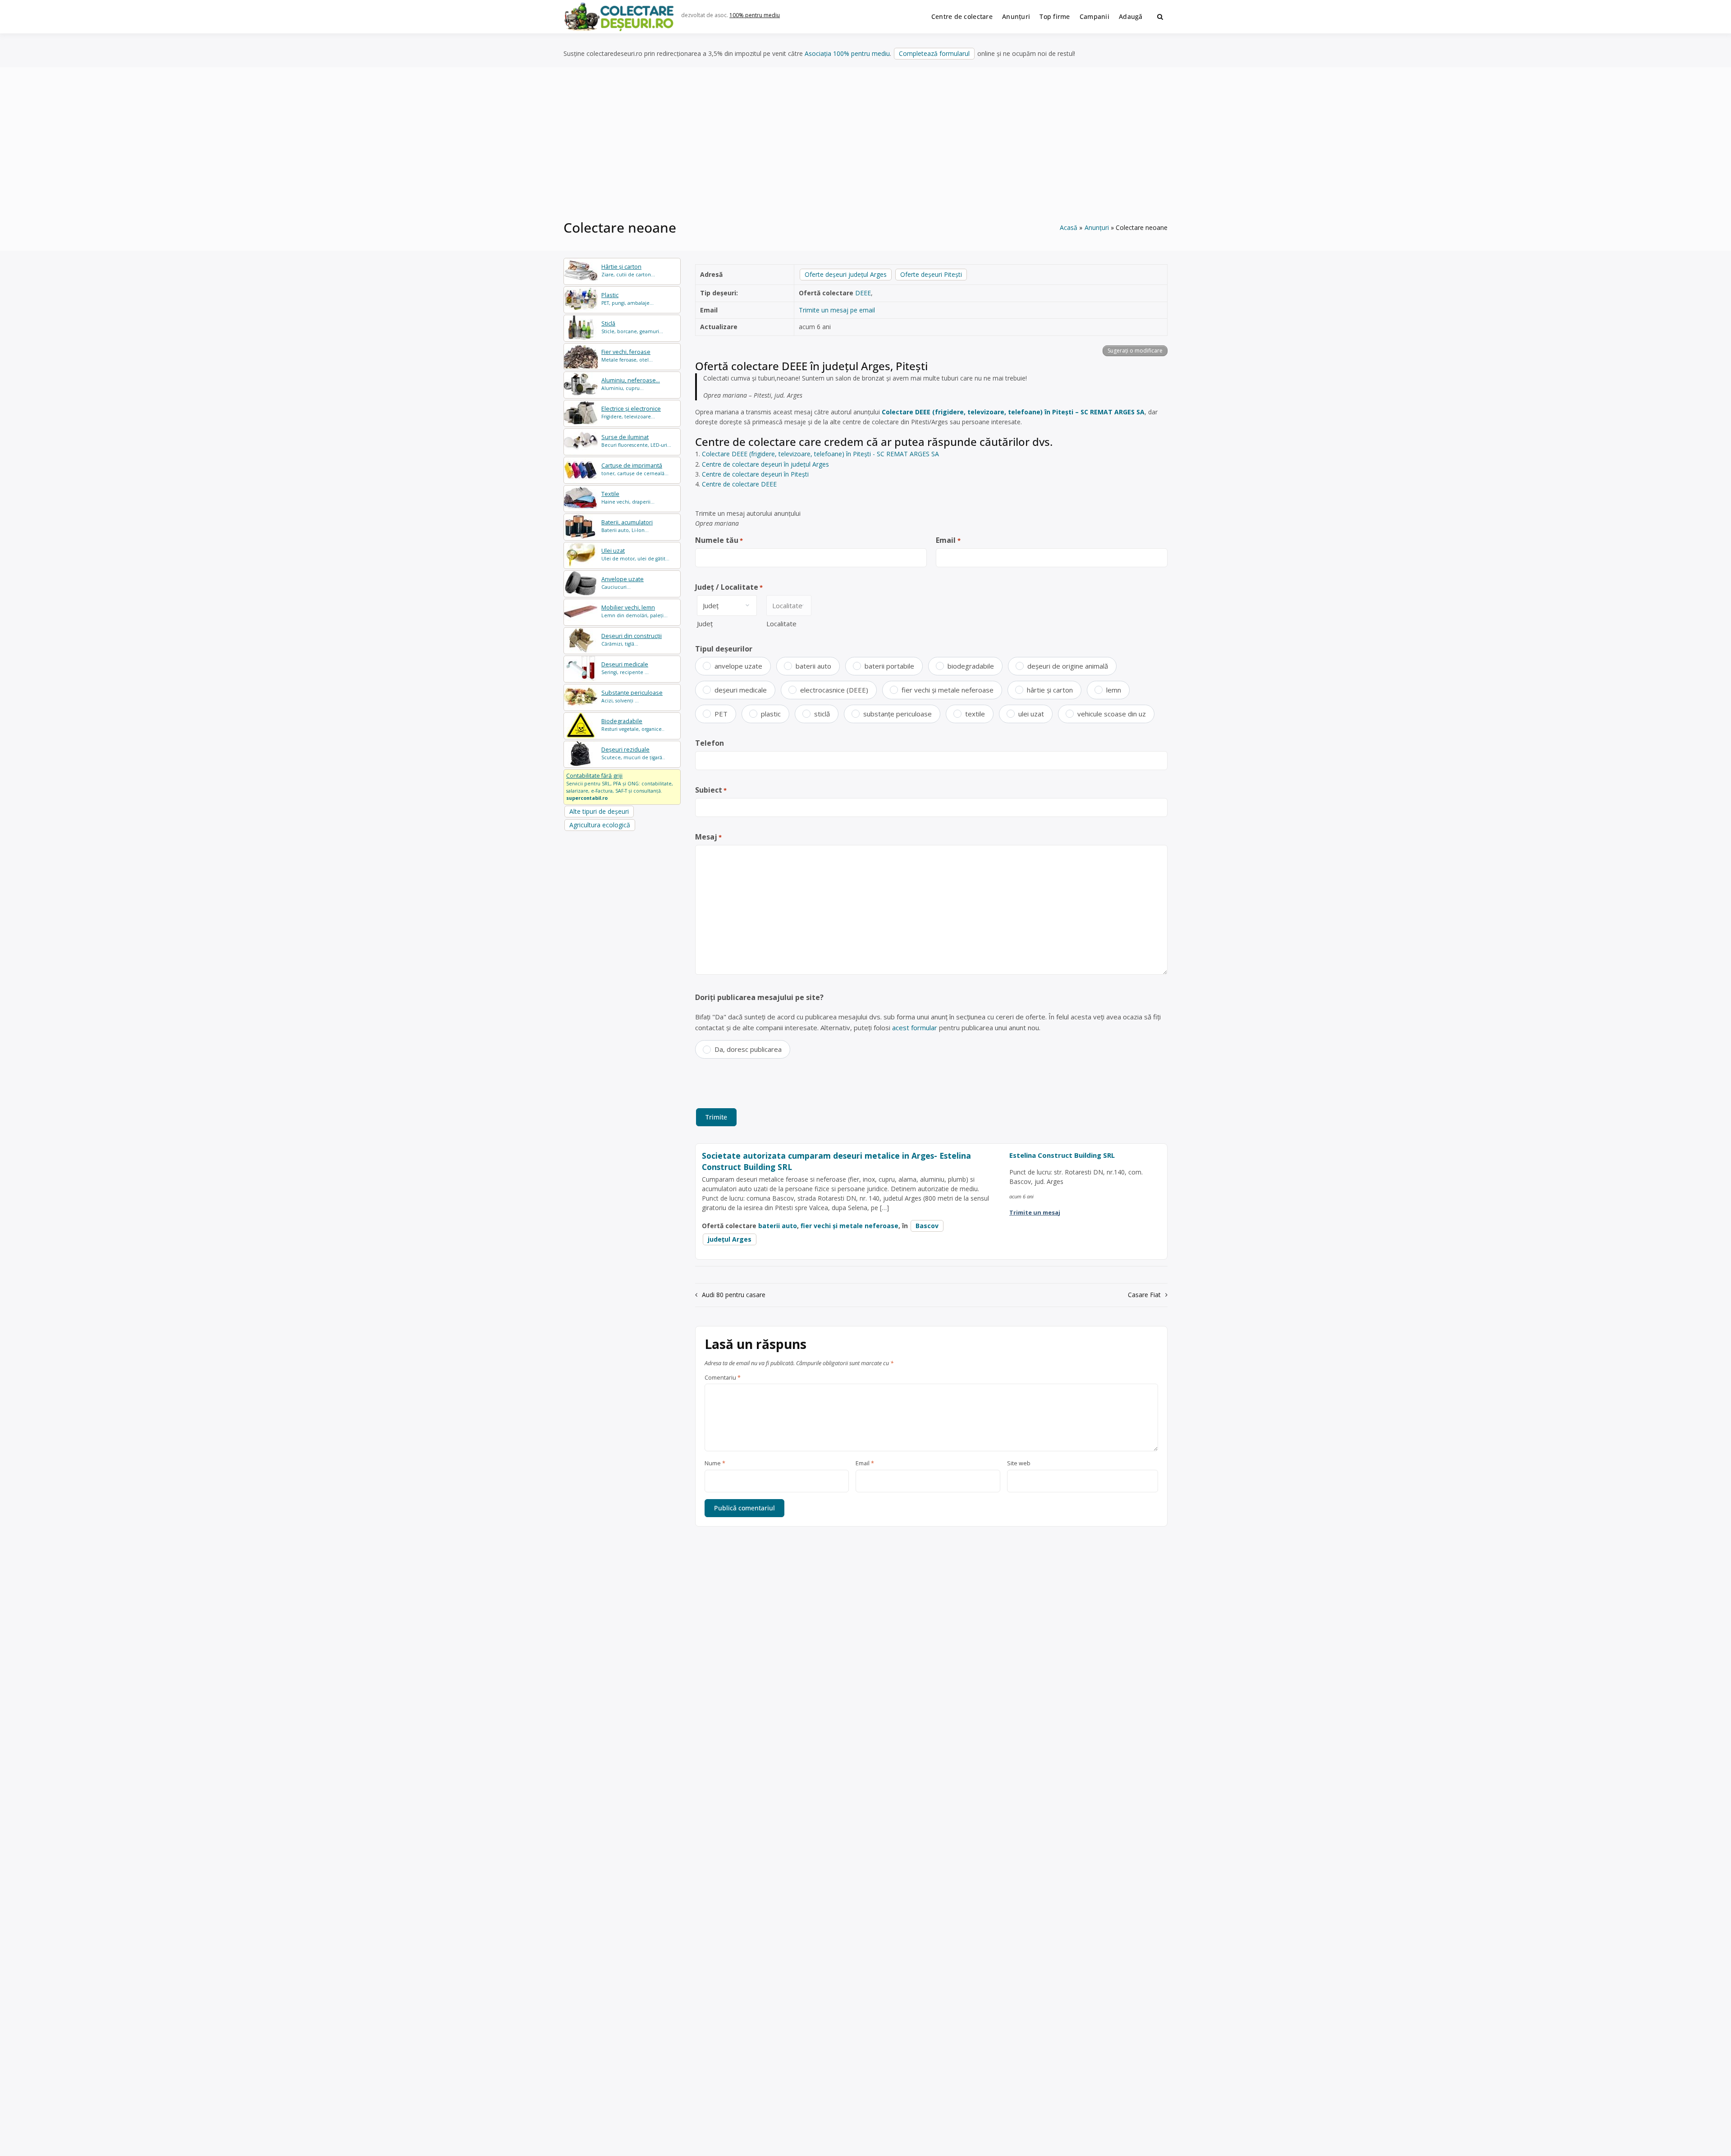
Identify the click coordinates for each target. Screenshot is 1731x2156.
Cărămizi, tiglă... (632, 640)
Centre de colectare (962, 16)
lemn (1114, 690)
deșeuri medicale (741, 690)
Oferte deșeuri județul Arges (846, 274)
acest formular (915, 1028)
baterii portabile (889, 666)
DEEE (863, 293)
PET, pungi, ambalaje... (627, 299)
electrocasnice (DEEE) (834, 690)
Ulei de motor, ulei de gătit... (635, 554)
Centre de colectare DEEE (739, 484)
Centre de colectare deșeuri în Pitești (755, 474)
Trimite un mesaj (1035, 1212)
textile (975, 714)
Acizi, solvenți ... (632, 696)
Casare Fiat (1144, 1295)
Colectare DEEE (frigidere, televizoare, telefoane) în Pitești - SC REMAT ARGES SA (820, 454)
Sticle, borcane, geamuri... (632, 327)
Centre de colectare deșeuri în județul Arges (765, 464)
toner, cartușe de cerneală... (635, 469)
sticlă (822, 714)
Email (948, 540)
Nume (715, 1463)
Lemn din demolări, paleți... (634, 611)
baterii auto (813, 666)
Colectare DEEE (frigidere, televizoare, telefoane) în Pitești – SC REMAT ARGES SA (1013, 412)
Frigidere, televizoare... (631, 412)
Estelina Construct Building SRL (1062, 1155)
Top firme (1055, 16)
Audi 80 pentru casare (734, 1295)
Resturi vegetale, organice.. (633, 725)
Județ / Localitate (729, 587)
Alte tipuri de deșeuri (599, 811)
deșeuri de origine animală (1068, 666)
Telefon (710, 743)
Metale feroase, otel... (627, 356)
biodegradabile (971, 666)
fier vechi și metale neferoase (948, 690)
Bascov (927, 1226)
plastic (771, 714)
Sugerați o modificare (1135, 351)
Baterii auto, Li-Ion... (627, 526)
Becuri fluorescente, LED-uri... (636, 441)
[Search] (1160, 17)
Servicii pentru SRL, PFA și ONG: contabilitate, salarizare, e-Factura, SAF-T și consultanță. (620, 786)
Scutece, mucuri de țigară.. (633, 753)
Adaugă (1131, 16)
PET (721, 714)
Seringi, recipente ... (625, 668)
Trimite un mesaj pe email (837, 310)
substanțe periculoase (898, 714)
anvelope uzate (738, 666)
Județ (705, 624)
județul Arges (730, 1239)
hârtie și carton (1050, 690)
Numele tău (719, 540)
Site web (1019, 1463)
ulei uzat (1031, 714)
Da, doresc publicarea (748, 1049)
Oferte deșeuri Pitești (931, 274)
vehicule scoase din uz (1112, 714)
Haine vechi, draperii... (628, 498)
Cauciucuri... (623, 583)
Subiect (711, 790)
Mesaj (708, 837)
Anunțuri (1016, 16)
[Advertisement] (865, 148)
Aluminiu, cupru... (631, 384)
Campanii (1094, 16)
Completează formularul (934, 53)
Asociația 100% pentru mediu (847, 53)
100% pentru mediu (755, 15)
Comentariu (723, 1378)
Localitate (781, 624)
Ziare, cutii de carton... (628, 270)
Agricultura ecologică (600, 825)
